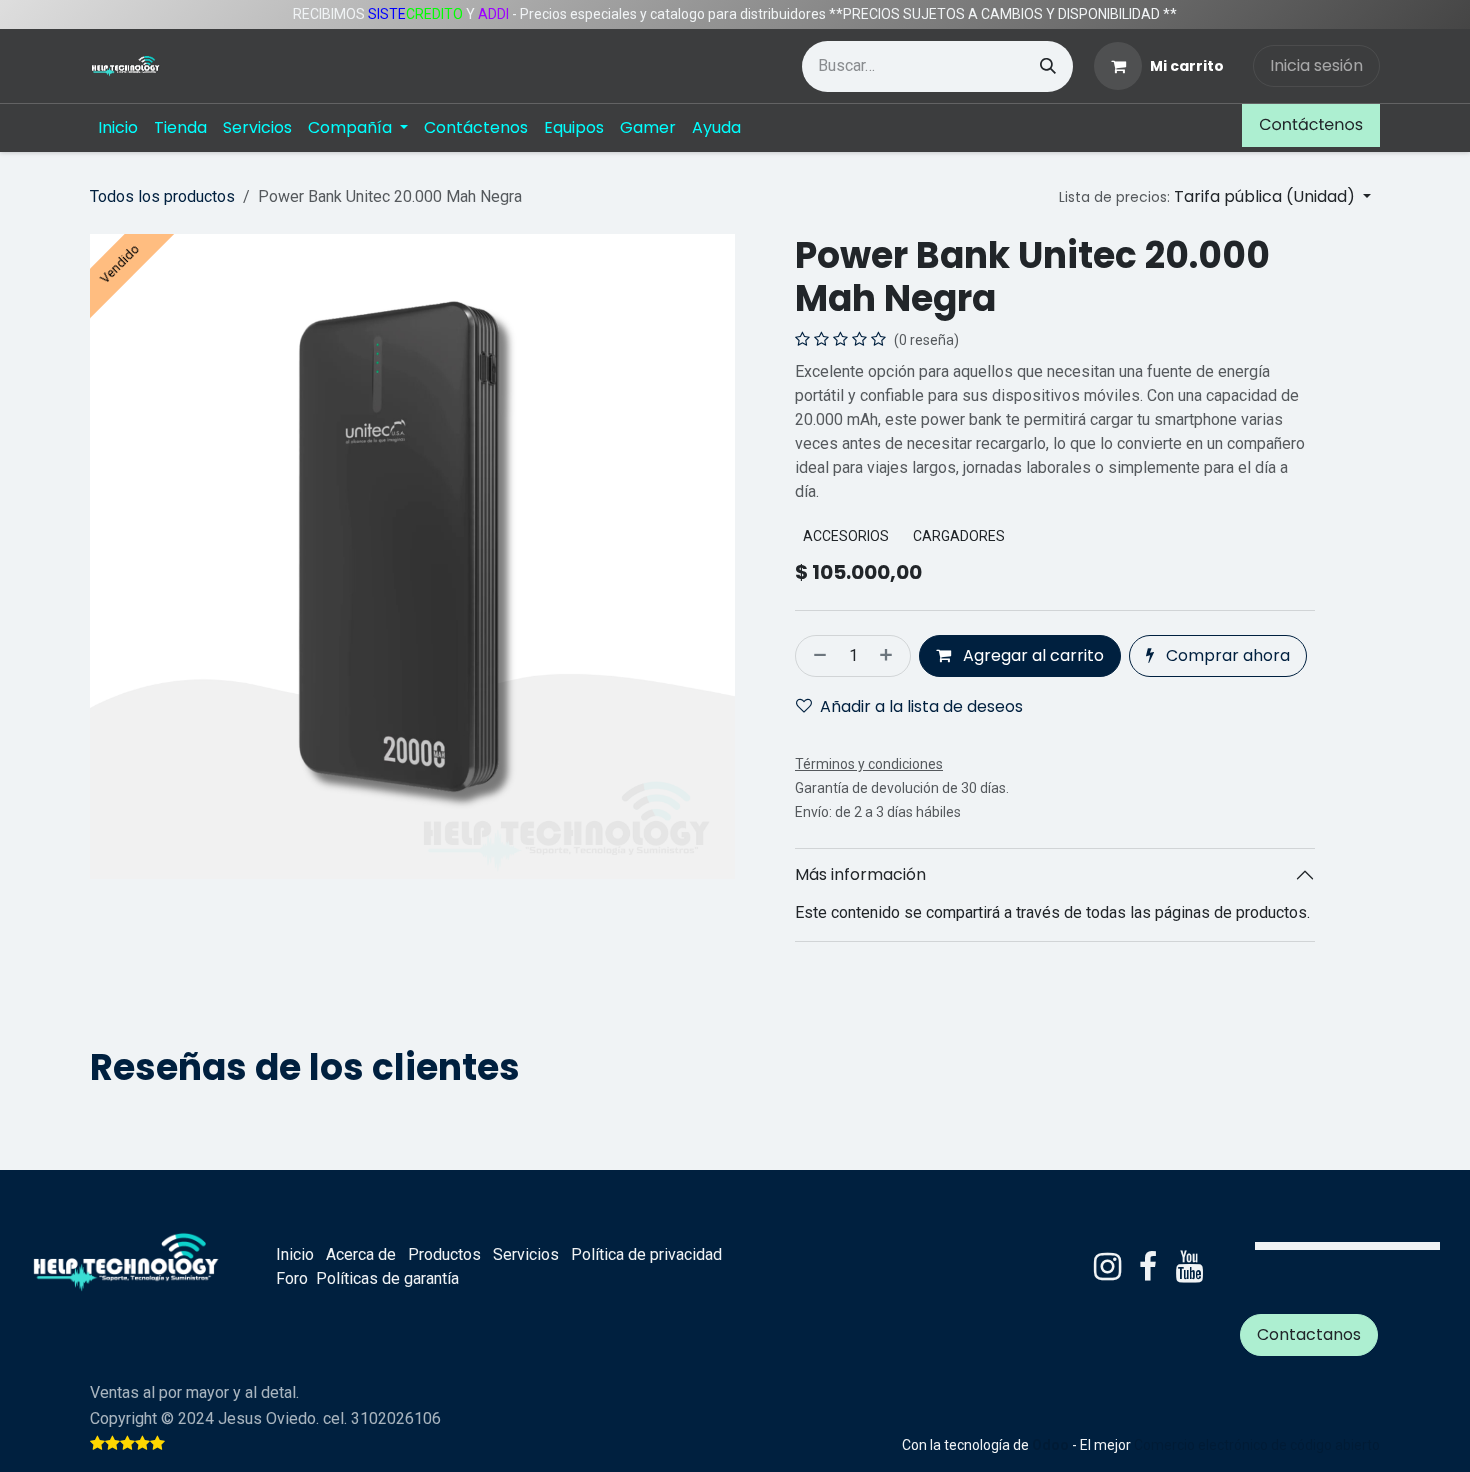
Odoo (1052, 1445)
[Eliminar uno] (816, 656)
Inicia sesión (1316, 65)
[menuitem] (118, 128)
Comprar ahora (1226, 655)
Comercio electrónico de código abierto (1257, 1445)
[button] (1215, 197)
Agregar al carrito (1031, 655)
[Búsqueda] (1048, 66)
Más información (860, 874)
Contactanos (1309, 1334)
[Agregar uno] (890, 656)
